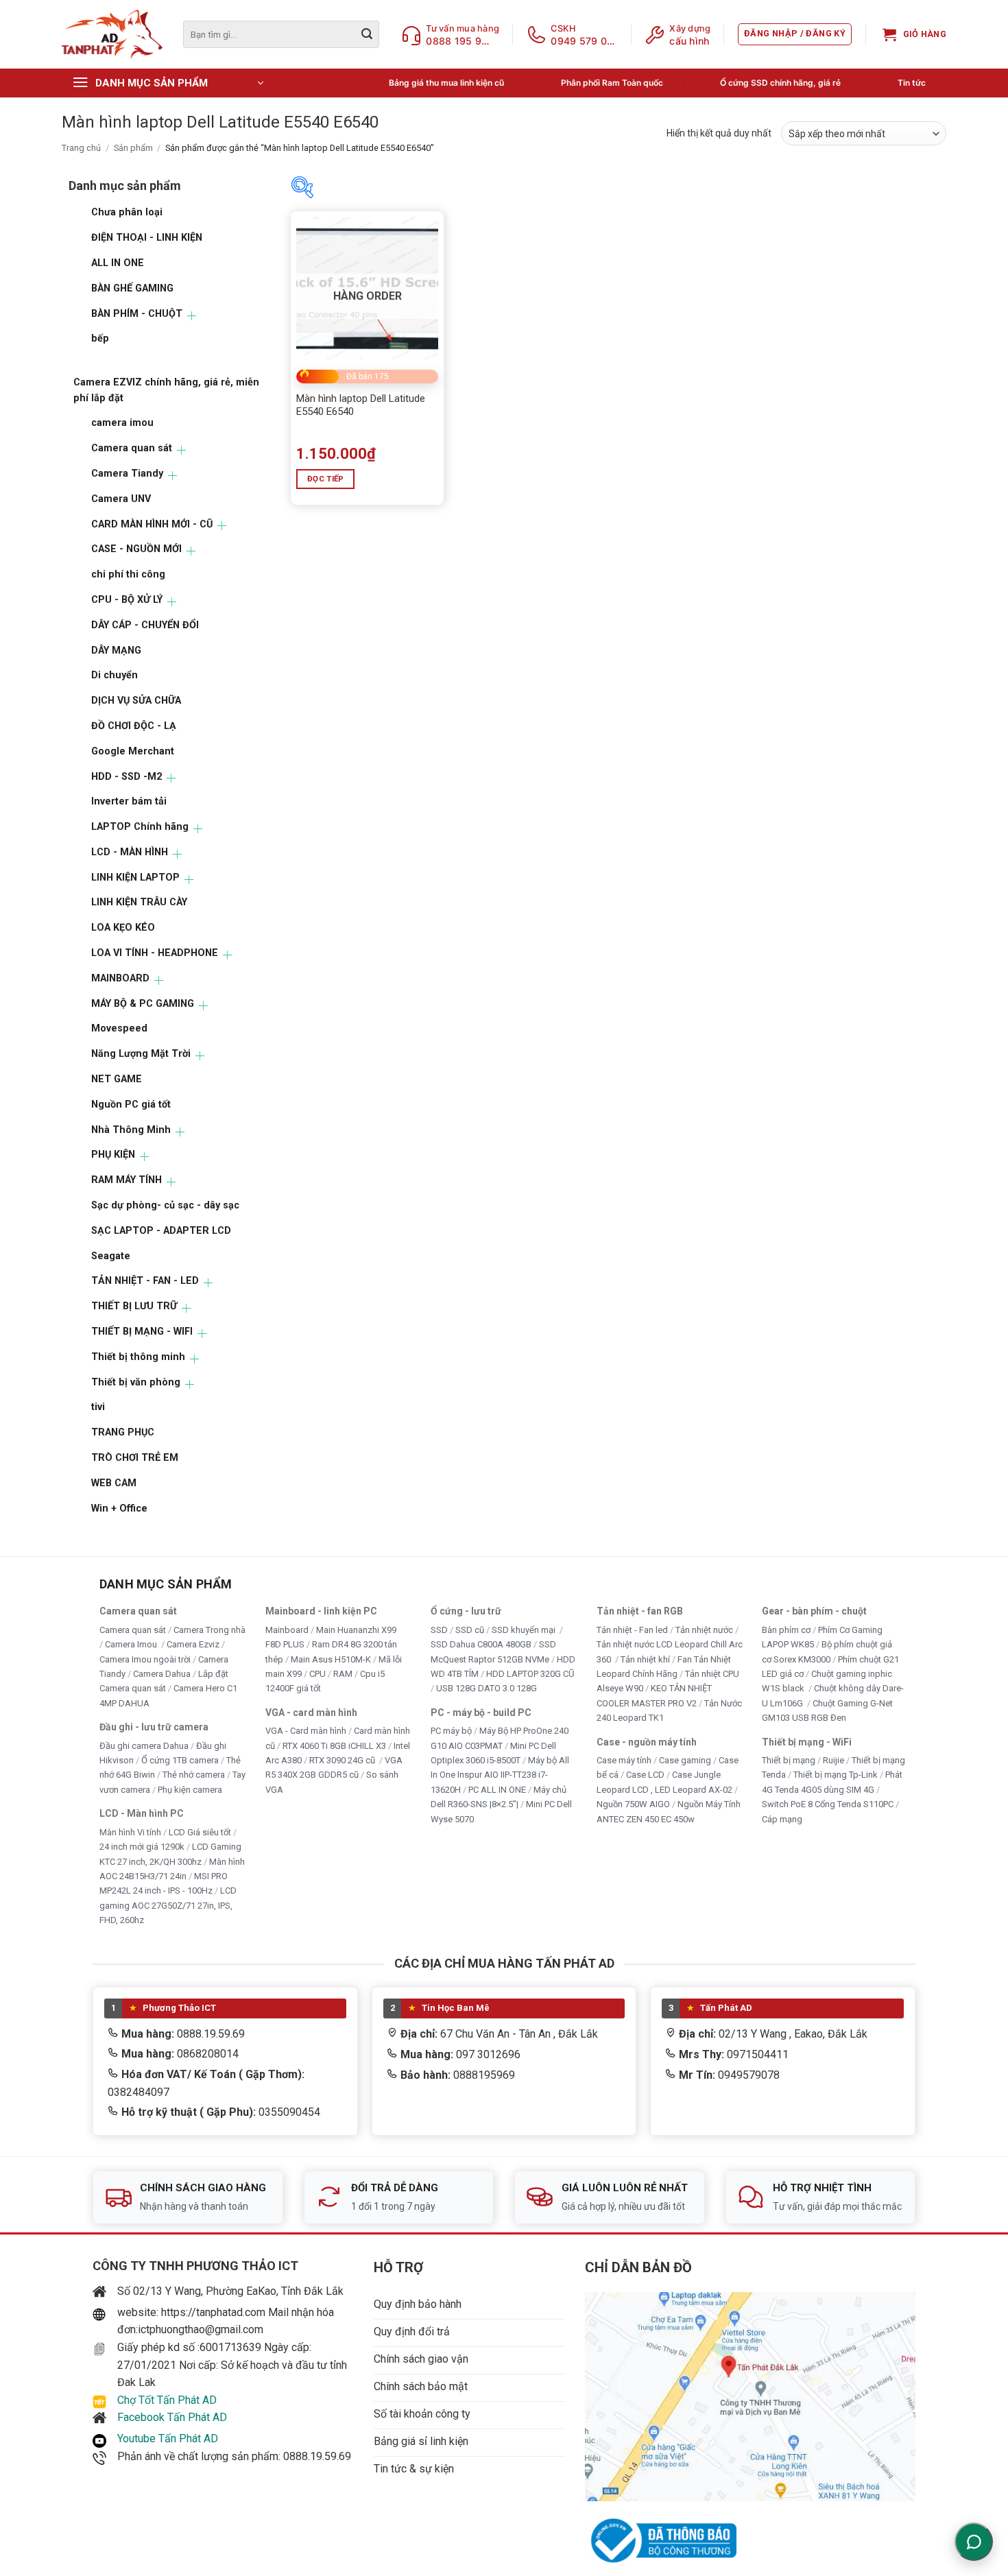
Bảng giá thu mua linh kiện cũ (446, 83)
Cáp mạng (782, 1819)
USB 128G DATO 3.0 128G (487, 1689)
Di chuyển (115, 675)
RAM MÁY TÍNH (127, 1180)
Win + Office (119, 1508)
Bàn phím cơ (786, 1630)
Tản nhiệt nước (704, 1630)
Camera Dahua (162, 1674)
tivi (98, 1407)
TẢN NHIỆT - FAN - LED (145, 1281)
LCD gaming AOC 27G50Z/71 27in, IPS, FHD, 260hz (168, 1906)
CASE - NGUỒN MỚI (136, 549)
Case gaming (685, 1760)
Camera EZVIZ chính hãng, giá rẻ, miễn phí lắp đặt (166, 390)
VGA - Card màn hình (306, 1731)
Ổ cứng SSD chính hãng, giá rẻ (780, 83)
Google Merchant (133, 751)
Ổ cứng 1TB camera (180, 1760)
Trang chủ (81, 148)
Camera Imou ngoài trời (145, 1659)
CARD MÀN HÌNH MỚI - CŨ (152, 524)
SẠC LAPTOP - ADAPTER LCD (161, 1231)
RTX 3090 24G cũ (343, 1760)
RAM (343, 1674)
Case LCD (645, 1775)
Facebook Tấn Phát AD (172, 2417)
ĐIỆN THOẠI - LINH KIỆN (147, 238)
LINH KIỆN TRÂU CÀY (139, 902)
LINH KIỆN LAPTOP (135, 878)
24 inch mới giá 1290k (142, 1847)
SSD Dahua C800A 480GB (481, 1645)
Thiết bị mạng (789, 1760)
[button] (795, 34)
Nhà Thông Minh (131, 1130)
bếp (100, 338)
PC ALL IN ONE (498, 1790)
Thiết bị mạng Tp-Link (836, 1775)
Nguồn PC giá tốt (131, 1105)
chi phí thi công (128, 574)
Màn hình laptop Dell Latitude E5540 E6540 (361, 405)
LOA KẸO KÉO (123, 928)
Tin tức (912, 83)
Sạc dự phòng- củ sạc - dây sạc (165, 1205)
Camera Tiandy (127, 474)
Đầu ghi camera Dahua (144, 1746)
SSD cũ (470, 1630)
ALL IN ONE (118, 263)
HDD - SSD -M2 (127, 777)
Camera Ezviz (193, 1645)
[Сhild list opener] (192, 316)
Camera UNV (121, 499)
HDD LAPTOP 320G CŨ (530, 1674)
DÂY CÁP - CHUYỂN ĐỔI (145, 625)
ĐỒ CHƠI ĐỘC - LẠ (134, 726)
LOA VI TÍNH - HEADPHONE (155, 953)
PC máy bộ (451, 1731)
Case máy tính (624, 1760)
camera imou (122, 423)
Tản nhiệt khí (645, 1659)
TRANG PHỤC (123, 1432)
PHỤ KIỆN (113, 1155)
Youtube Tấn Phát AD (168, 2438)
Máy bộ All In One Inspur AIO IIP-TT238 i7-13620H (500, 1775)
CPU (317, 1674)
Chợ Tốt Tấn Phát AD (167, 2400)
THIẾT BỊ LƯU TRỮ (134, 1306)
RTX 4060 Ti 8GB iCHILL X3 (334, 1746)
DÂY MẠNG (116, 651)
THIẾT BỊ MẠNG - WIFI (142, 1332)
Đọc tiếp (326, 479)
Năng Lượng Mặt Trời (141, 1054)
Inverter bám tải (129, 801)
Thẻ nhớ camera (194, 1775)
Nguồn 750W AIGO (633, 1805)
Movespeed (119, 1028)
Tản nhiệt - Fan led (632, 1630)
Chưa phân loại (127, 212)
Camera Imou (132, 1645)
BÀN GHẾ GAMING (132, 288)
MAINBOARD (120, 978)
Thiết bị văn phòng (136, 1382)
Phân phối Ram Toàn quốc (612, 83)
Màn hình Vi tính (130, 1832)
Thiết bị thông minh (138, 1357)
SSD (439, 1630)
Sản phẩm (133, 148)
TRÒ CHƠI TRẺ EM (135, 1458)
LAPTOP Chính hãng (140, 827)
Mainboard (287, 1630)
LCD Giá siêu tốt (200, 1832)
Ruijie (833, 1760)
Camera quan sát (132, 448)
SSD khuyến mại (525, 1630)
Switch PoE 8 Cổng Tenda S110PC (828, 1805)
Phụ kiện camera (190, 1790)
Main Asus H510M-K (331, 1659)
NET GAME (117, 1079)
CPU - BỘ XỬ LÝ (127, 600)
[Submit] (367, 34)
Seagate (111, 1256)
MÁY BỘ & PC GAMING (143, 1004)
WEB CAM (114, 1483)
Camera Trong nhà (209, 1630)
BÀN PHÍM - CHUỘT (137, 314)
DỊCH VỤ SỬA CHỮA (136, 701)
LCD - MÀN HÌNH (130, 852)
